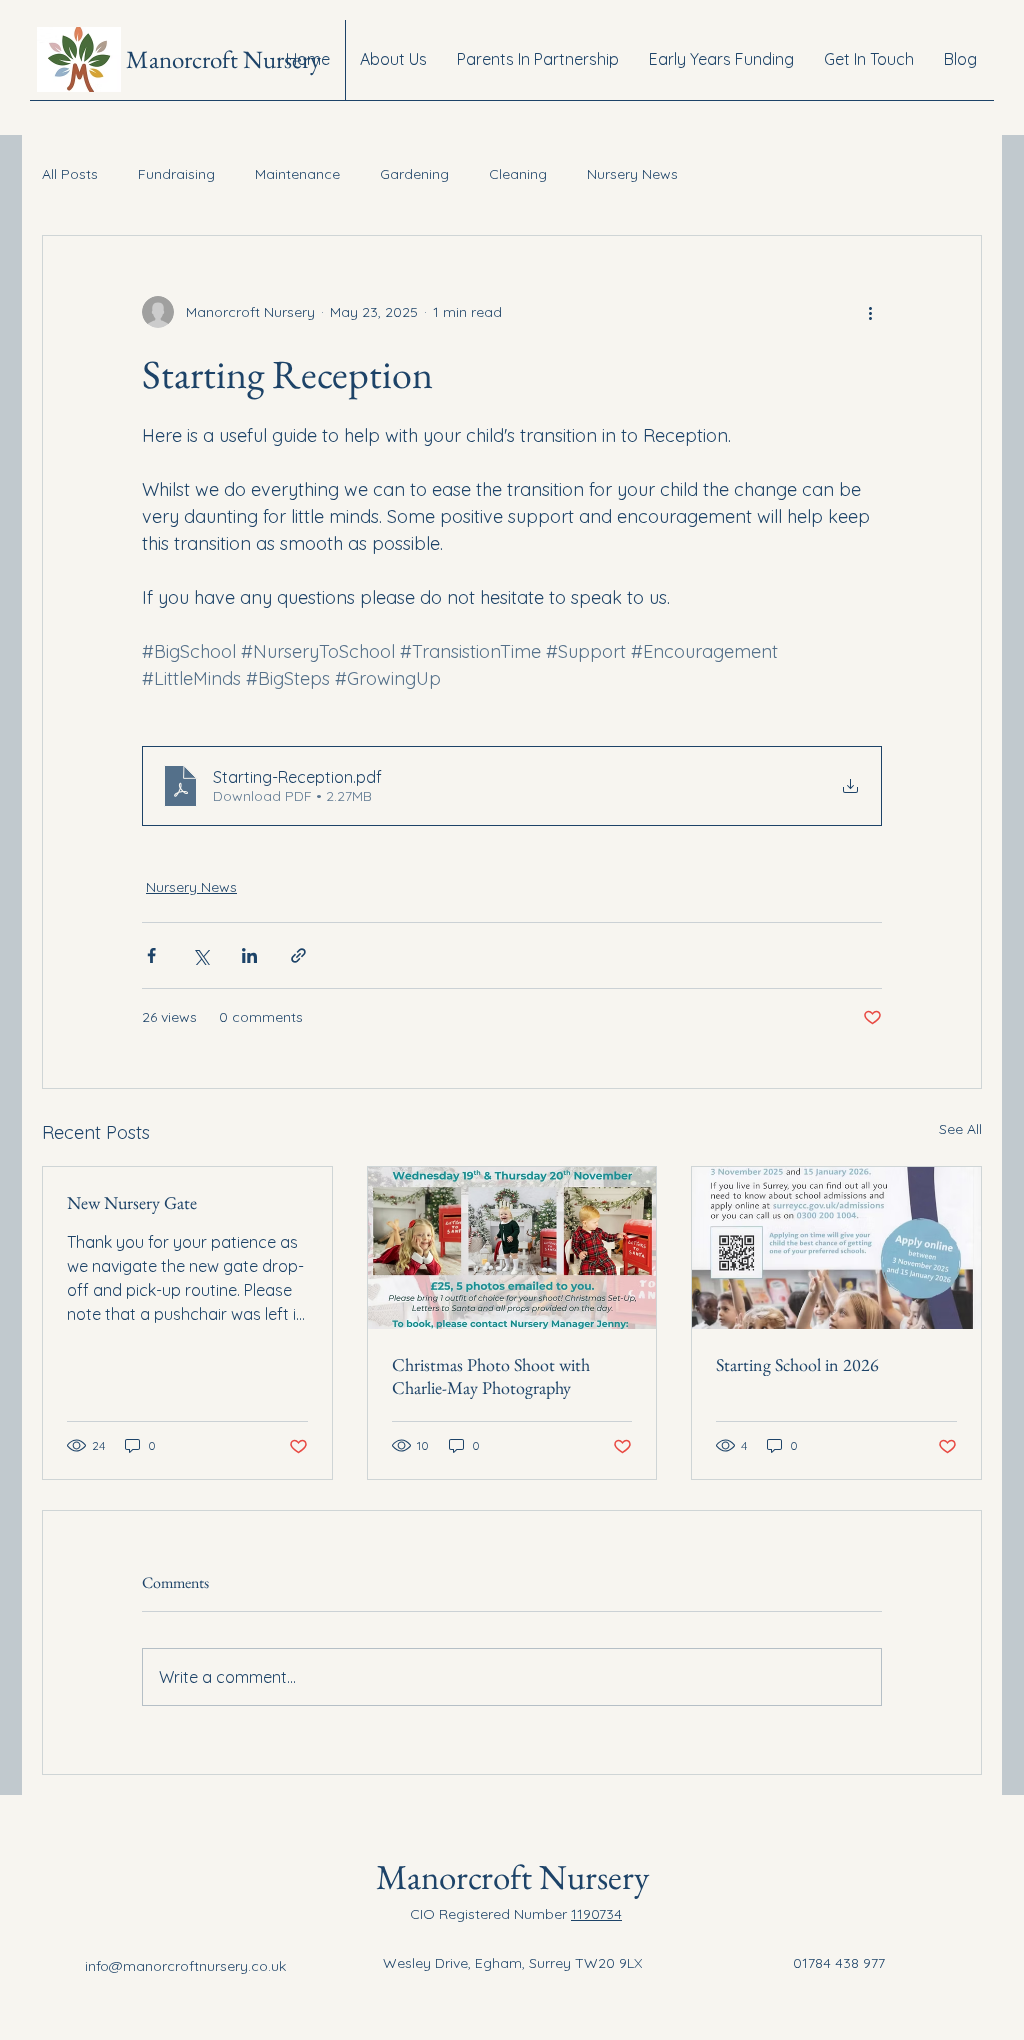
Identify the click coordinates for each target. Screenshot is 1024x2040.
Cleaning (518, 174)
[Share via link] (298, 955)
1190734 (596, 1914)
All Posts (70, 174)
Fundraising (176, 174)
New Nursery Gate (132, 1202)
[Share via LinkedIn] (249, 955)
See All (960, 1129)
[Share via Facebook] (151, 955)
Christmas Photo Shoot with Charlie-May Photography (491, 1376)
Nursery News (632, 174)
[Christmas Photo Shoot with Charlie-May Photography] (512, 1248)
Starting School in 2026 (797, 1364)
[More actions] (870, 312)
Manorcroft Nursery (223, 59)
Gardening (414, 174)
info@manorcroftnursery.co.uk (185, 1966)
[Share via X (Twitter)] (200, 955)
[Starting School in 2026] (836, 1248)
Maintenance (297, 174)
